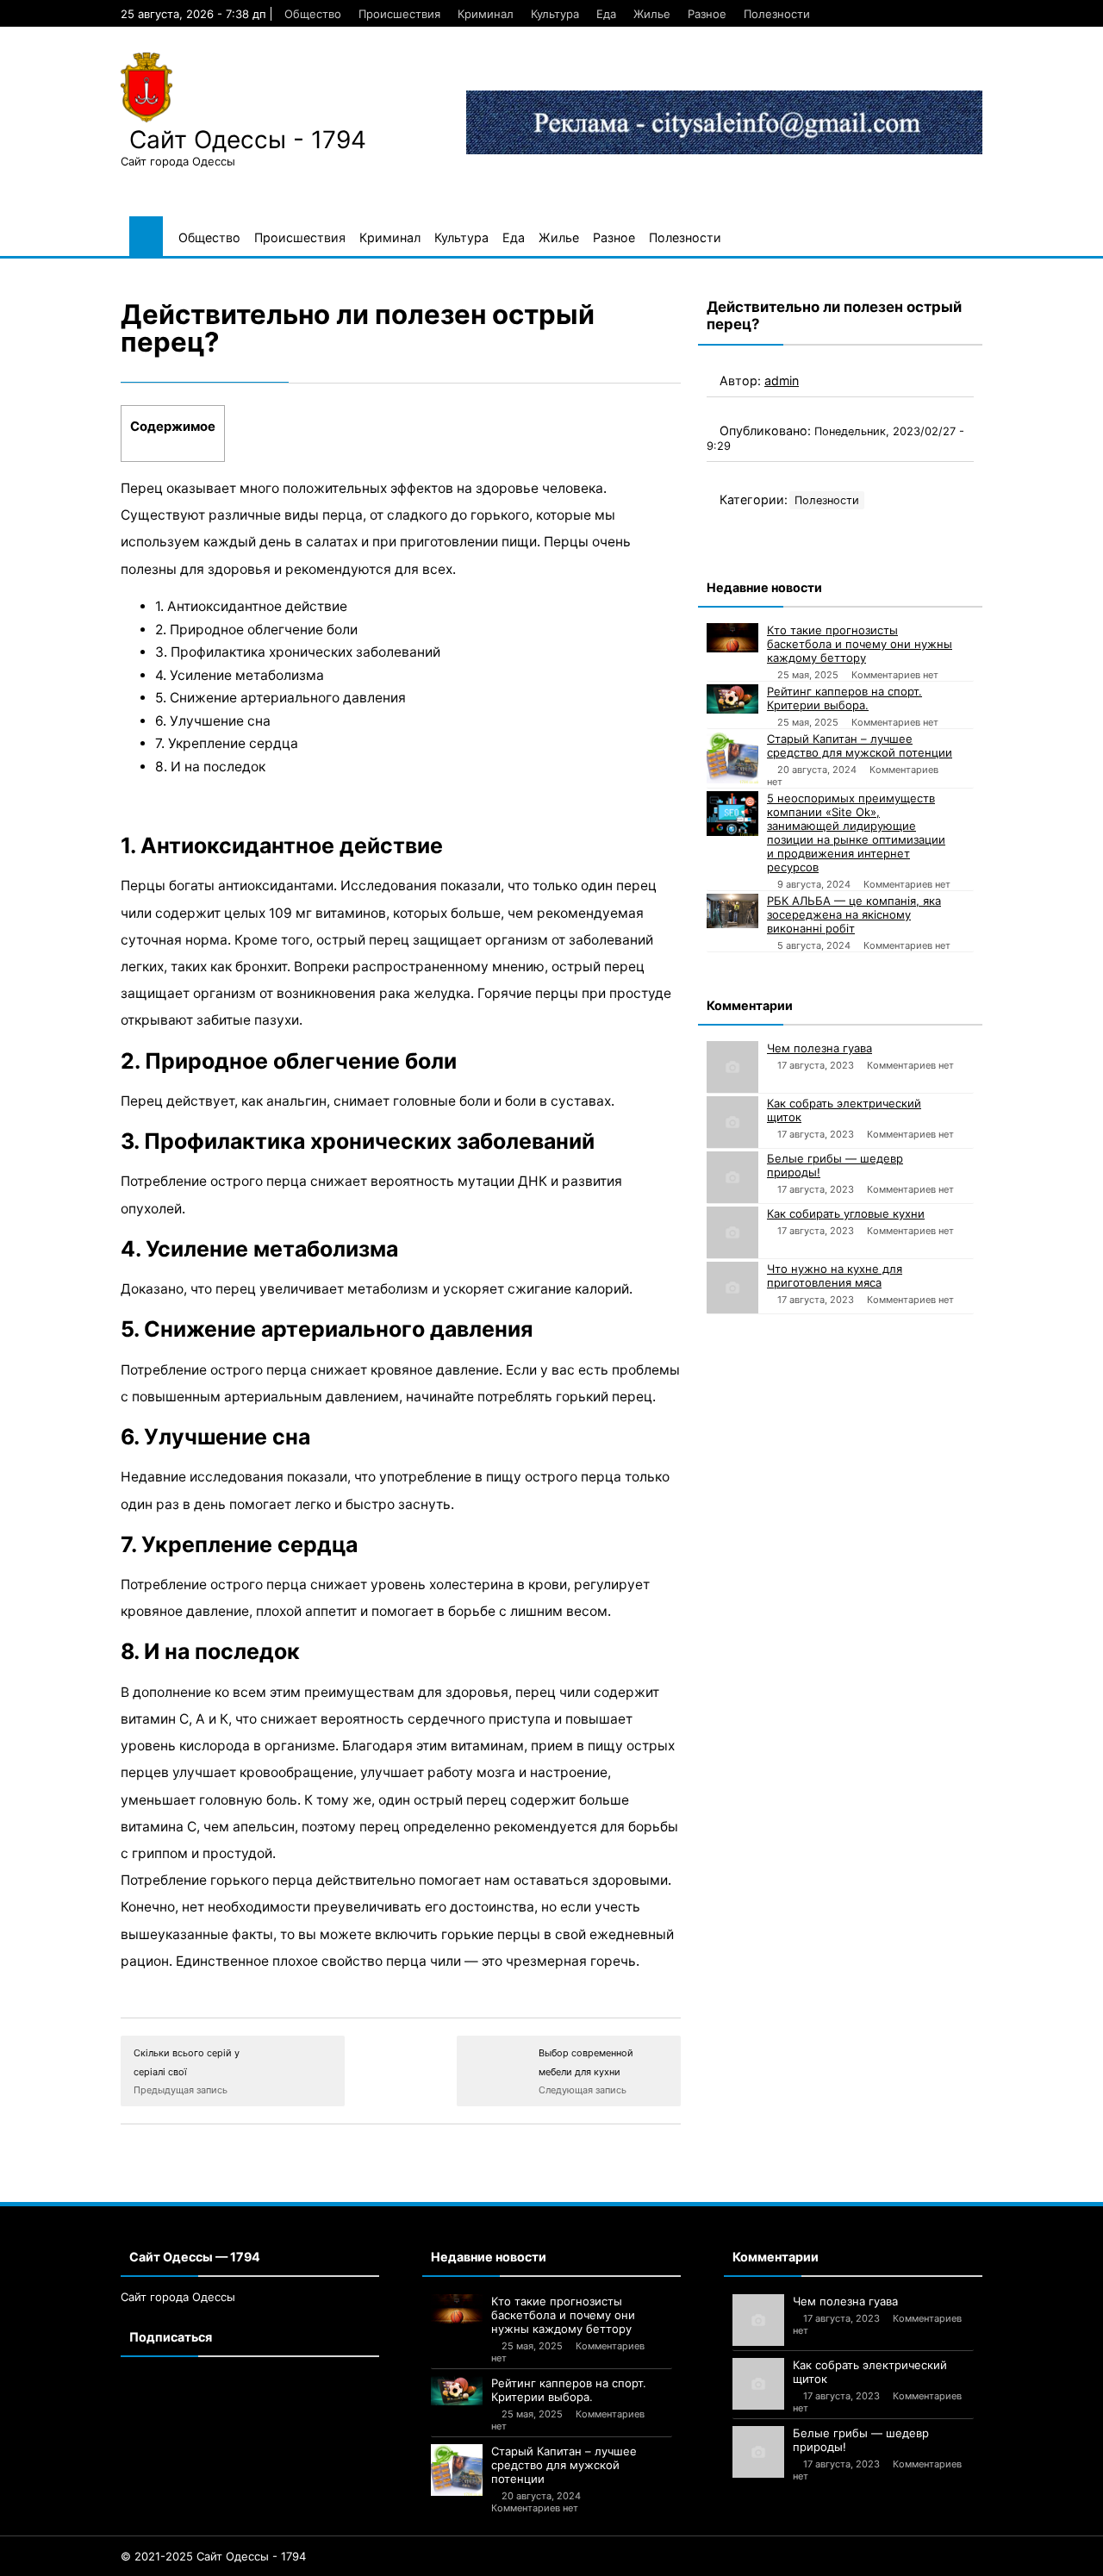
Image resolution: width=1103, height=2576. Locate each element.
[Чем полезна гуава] (732, 1067)
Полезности (777, 14)
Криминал (486, 14)
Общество (313, 14)
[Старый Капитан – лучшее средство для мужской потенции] (732, 758)
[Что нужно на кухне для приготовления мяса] (732, 1288)
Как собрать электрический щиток (844, 1110)
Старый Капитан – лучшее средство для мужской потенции (860, 745)
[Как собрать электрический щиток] (732, 1122)
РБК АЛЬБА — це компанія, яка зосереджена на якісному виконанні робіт (854, 914)
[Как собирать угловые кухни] (732, 1232)
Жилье (652, 14)
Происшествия (399, 14)
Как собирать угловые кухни (846, 1213)
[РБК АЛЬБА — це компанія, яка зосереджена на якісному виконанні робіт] (732, 911)
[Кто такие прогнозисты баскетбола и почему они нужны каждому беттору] (732, 638)
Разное (707, 14)
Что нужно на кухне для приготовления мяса (835, 1276)
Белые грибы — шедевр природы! (835, 1165)
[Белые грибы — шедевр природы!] (732, 1177)
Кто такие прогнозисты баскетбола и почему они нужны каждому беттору (860, 644)
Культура (555, 14)
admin (782, 380)
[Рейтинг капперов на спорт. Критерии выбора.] (732, 699)
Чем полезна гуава (819, 1048)
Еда (606, 14)
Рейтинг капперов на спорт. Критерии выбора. (844, 698)
